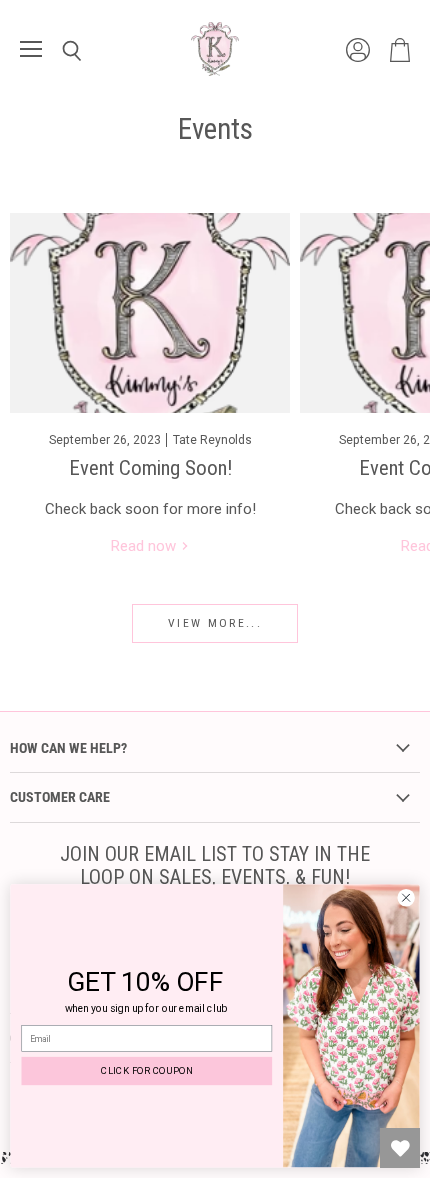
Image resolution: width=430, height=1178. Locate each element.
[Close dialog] (406, 898)
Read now (145, 546)
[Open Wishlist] (400, 1148)
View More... (215, 623)
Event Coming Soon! (150, 468)
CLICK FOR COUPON (147, 1070)
